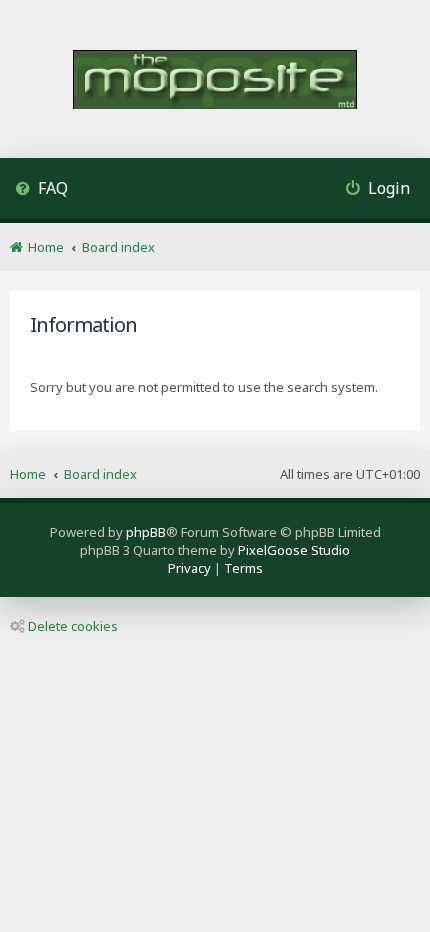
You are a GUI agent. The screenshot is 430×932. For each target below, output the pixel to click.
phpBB (146, 532)
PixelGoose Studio (294, 550)
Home (28, 474)
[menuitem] (41, 190)
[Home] (215, 81)
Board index (100, 474)
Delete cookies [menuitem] (73, 626)
